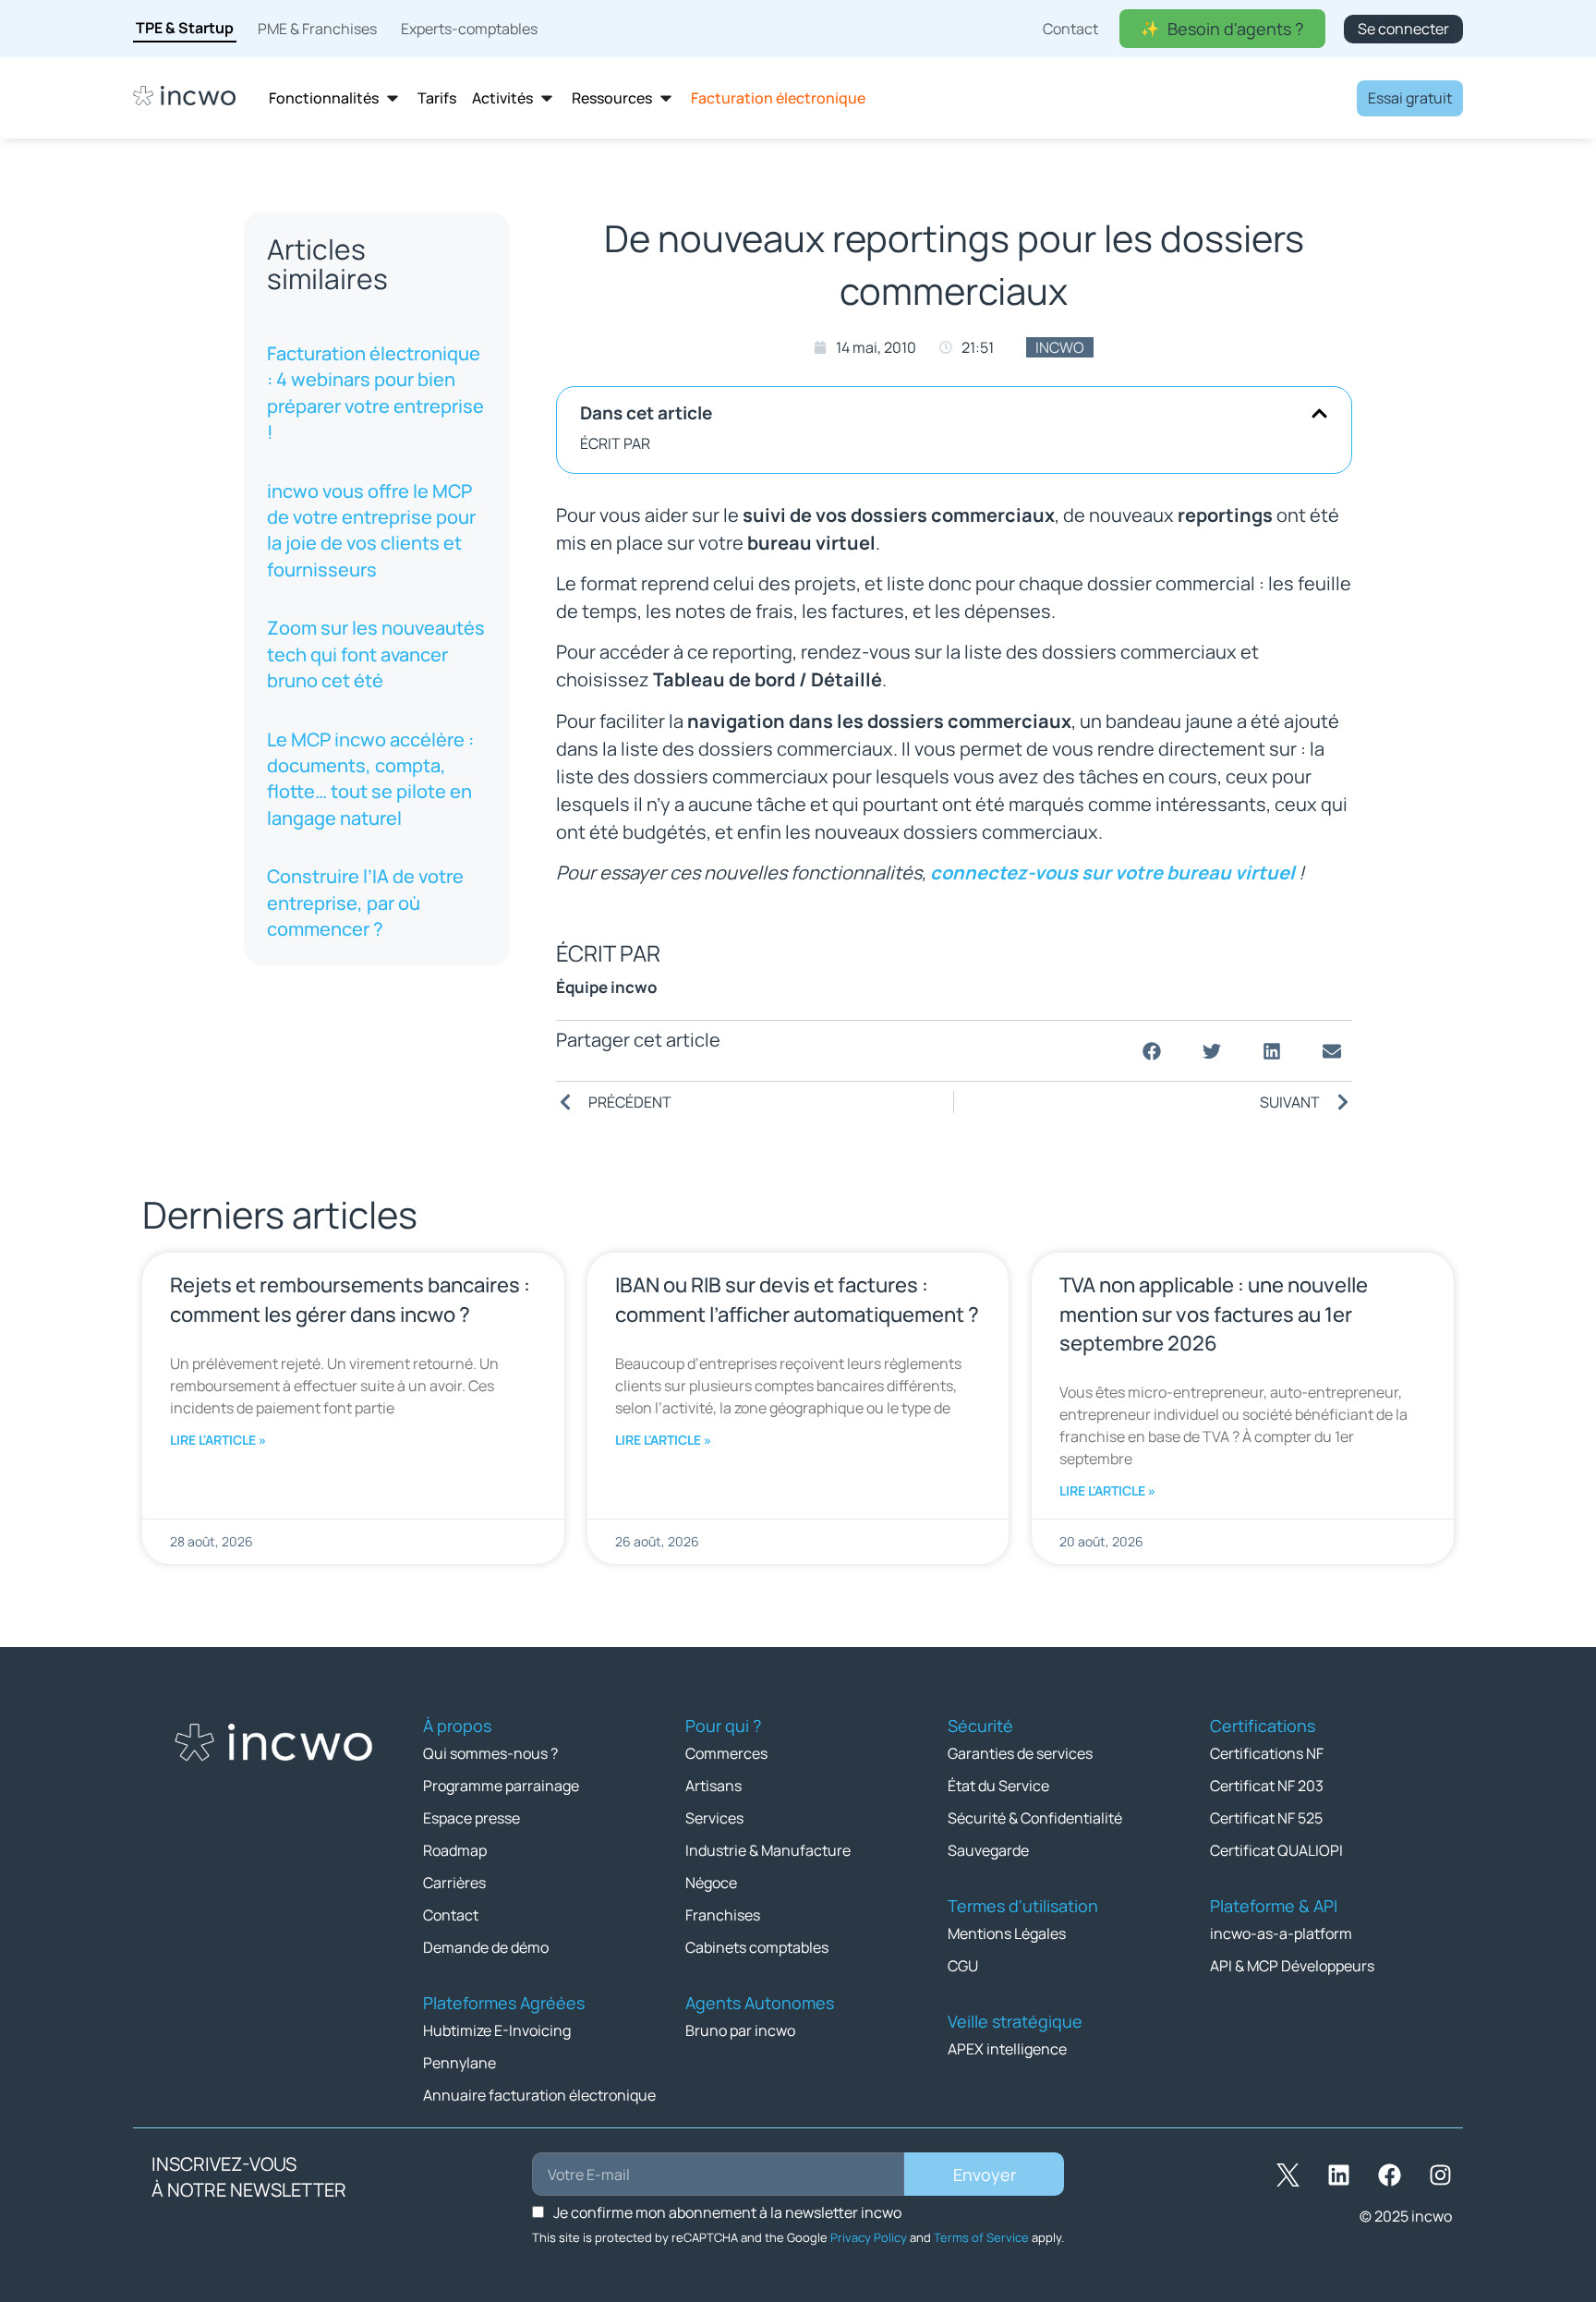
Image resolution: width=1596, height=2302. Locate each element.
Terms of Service (981, 2237)
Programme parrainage (501, 1786)
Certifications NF (1267, 1753)
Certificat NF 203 (1267, 1786)
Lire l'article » (218, 1440)
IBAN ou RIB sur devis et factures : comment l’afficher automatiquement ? (797, 1299)
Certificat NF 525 (1266, 1818)
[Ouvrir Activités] (547, 98)
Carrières (454, 1883)
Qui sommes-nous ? (490, 1753)
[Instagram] (1440, 2175)
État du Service (998, 1786)
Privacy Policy (869, 2237)
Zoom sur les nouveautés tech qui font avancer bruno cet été (376, 654)
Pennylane (459, 2063)
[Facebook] (1389, 2175)
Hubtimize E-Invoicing (497, 2030)
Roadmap (455, 1850)
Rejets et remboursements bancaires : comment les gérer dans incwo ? (350, 1299)
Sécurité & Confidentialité (1035, 1818)
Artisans (713, 1786)
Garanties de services (1020, 1753)
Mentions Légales (1007, 1933)
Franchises (723, 1915)
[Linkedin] (1338, 2175)
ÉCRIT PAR (615, 443)
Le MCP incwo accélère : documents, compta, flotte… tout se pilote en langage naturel (370, 778)
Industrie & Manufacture (768, 1850)
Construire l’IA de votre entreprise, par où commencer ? (365, 903)
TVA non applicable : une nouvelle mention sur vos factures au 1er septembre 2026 (1214, 1314)
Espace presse (472, 1818)
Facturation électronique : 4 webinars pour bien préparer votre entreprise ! (375, 393)
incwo (1060, 347)
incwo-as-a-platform (1281, 1933)
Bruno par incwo (740, 2030)
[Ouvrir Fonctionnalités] (393, 98)
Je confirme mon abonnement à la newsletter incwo (727, 2212)
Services (714, 1818)
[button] (1319, 413)
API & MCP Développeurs (1292, 1966)
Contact (451, 1915)
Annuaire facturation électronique (539, 2095)
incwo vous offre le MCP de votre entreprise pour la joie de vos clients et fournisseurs (371, 530)
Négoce (711, 1883)
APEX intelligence (1007, 2049)
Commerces (726, 1753)
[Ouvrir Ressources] (666, 98)
